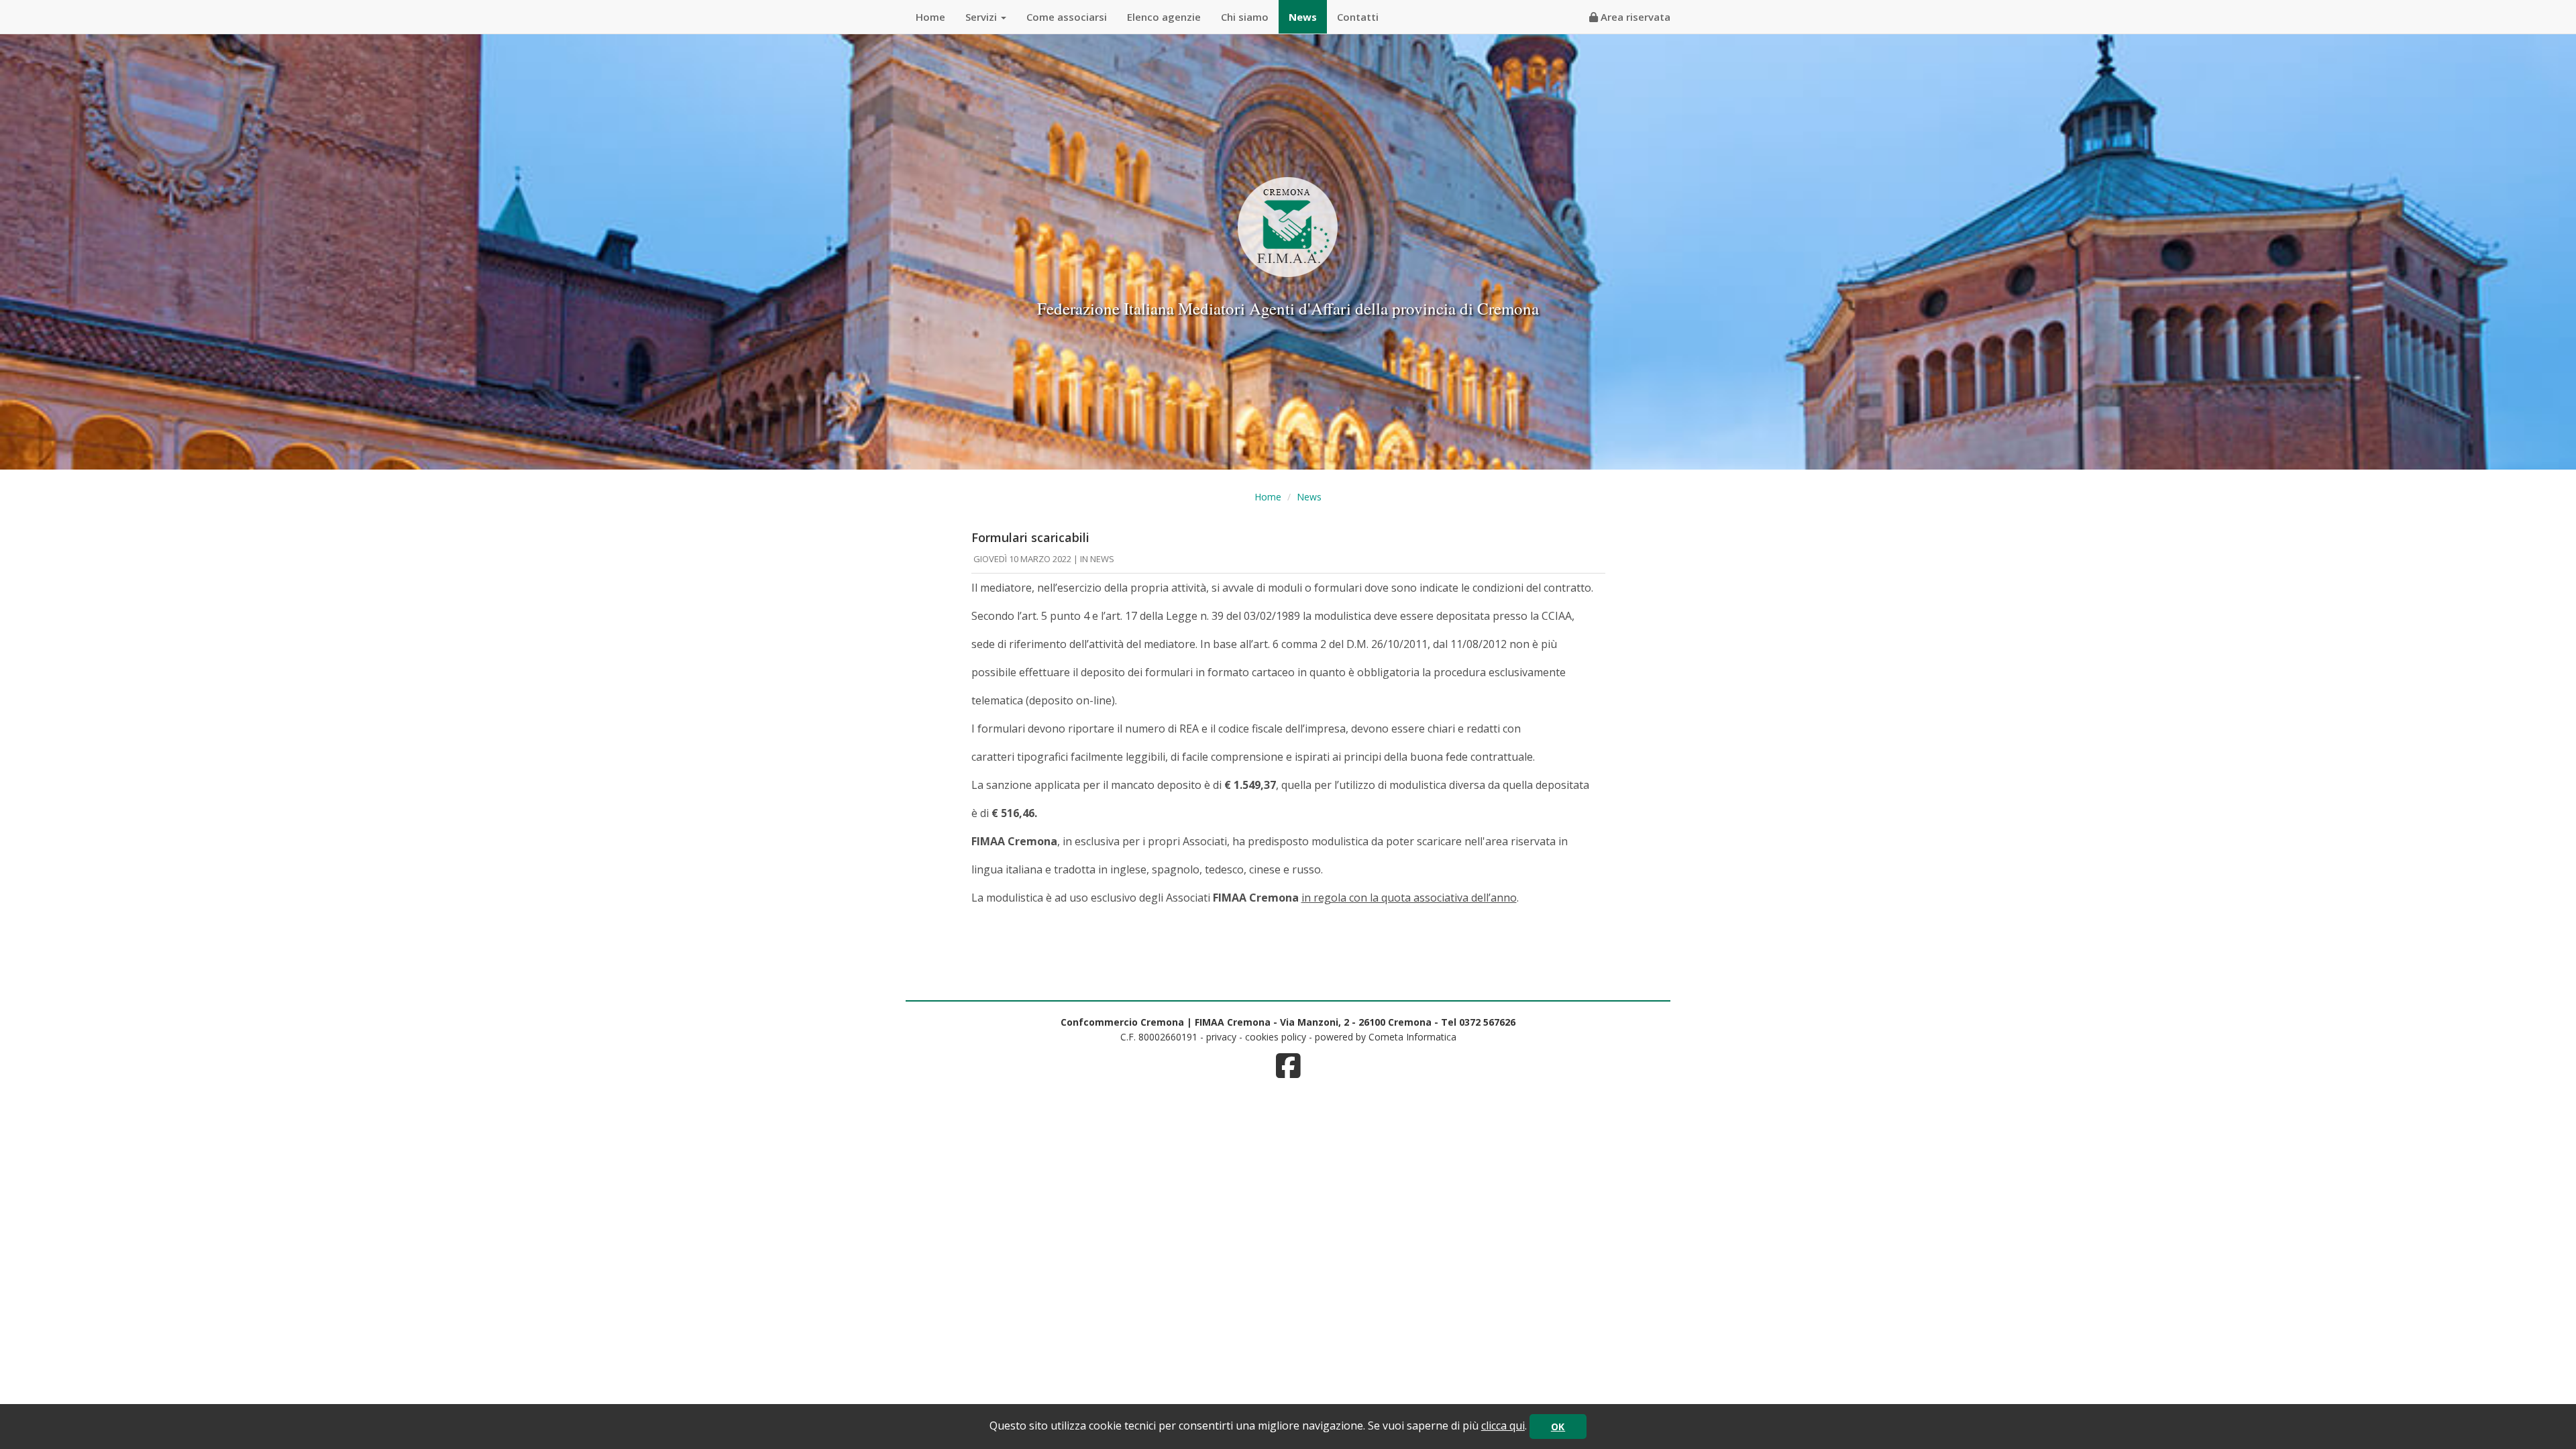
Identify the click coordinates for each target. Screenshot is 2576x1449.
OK (1558, 1427)
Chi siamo (1245, 17)
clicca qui (1503, 1426)
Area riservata (1634, 17)
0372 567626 (1487, 1022)
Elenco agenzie (1164, 17)
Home (930, 17)
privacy (1221, 1037)
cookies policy (1276, 1037)
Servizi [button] (982, 17)
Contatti (1358, 17)
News (1303, 17)
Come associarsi (1067, 17)
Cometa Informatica (1412, 1037)
